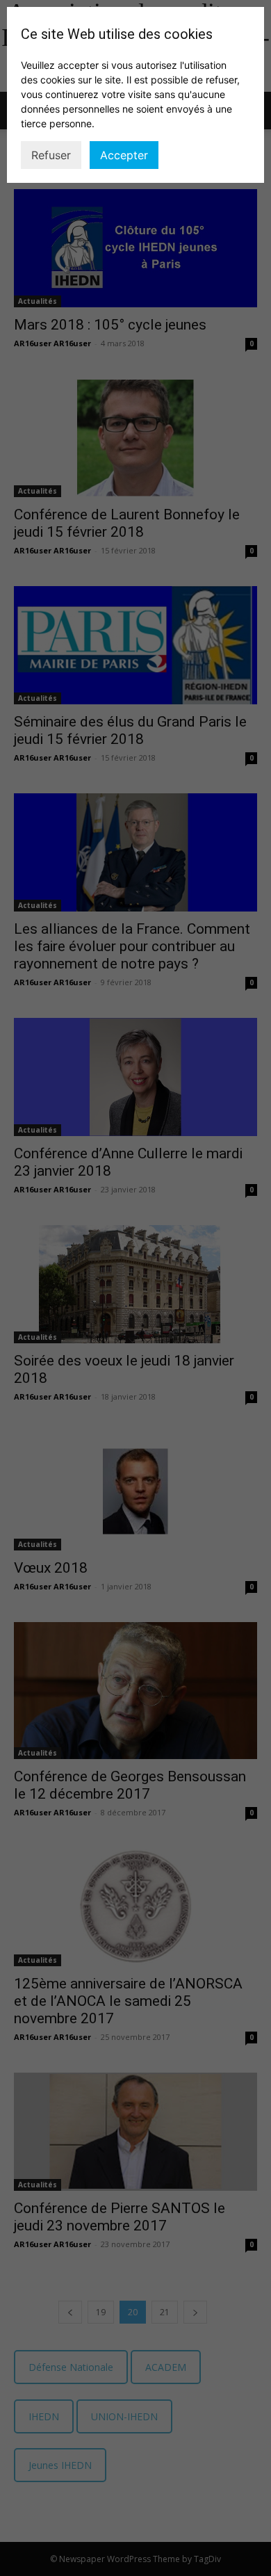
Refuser (51, 155)
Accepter (124, 155)
